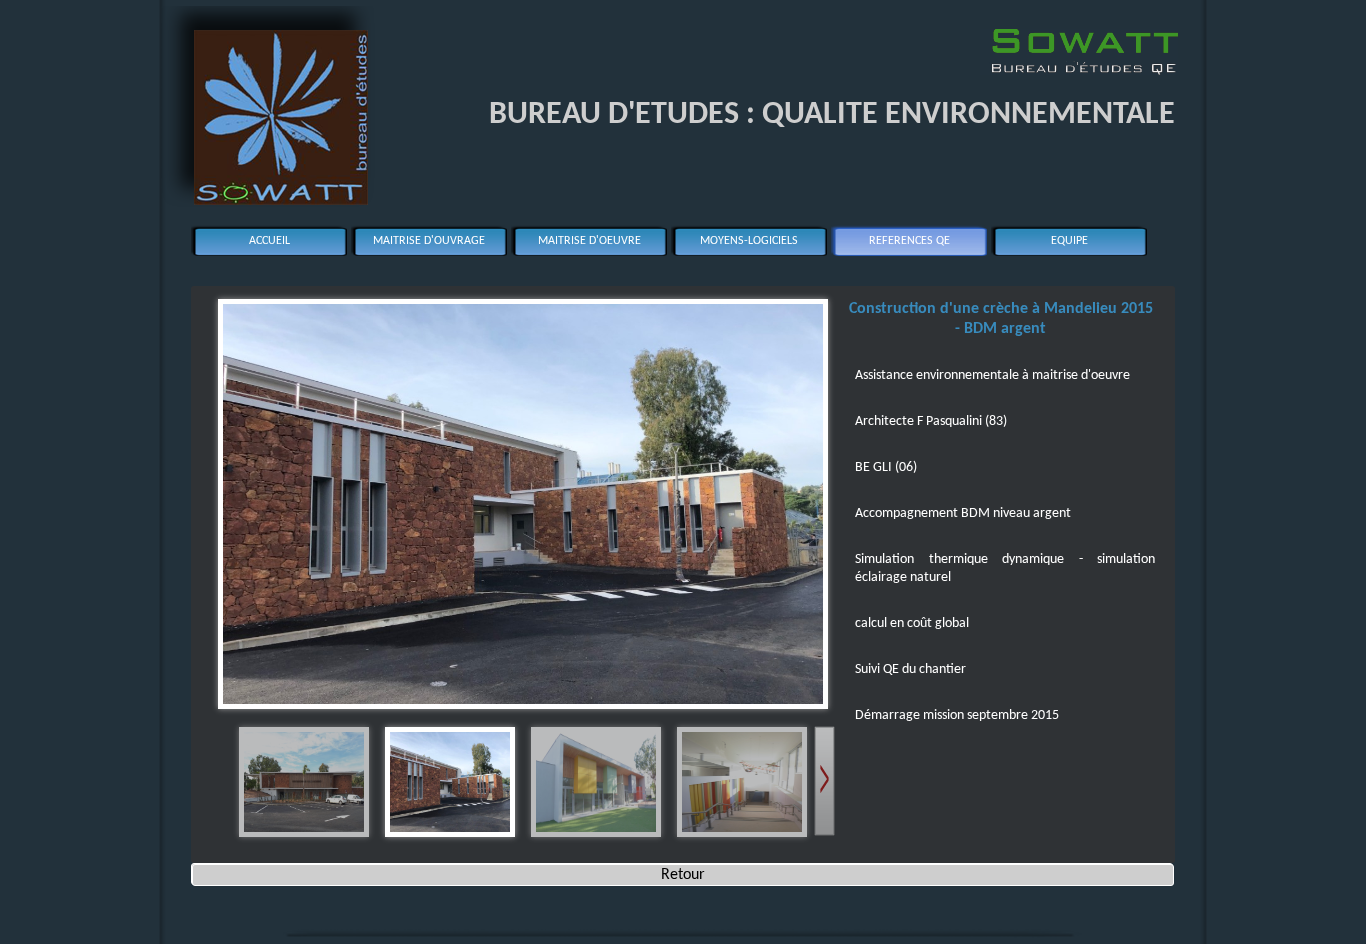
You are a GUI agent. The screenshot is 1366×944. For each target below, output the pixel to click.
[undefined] (521, 499)
